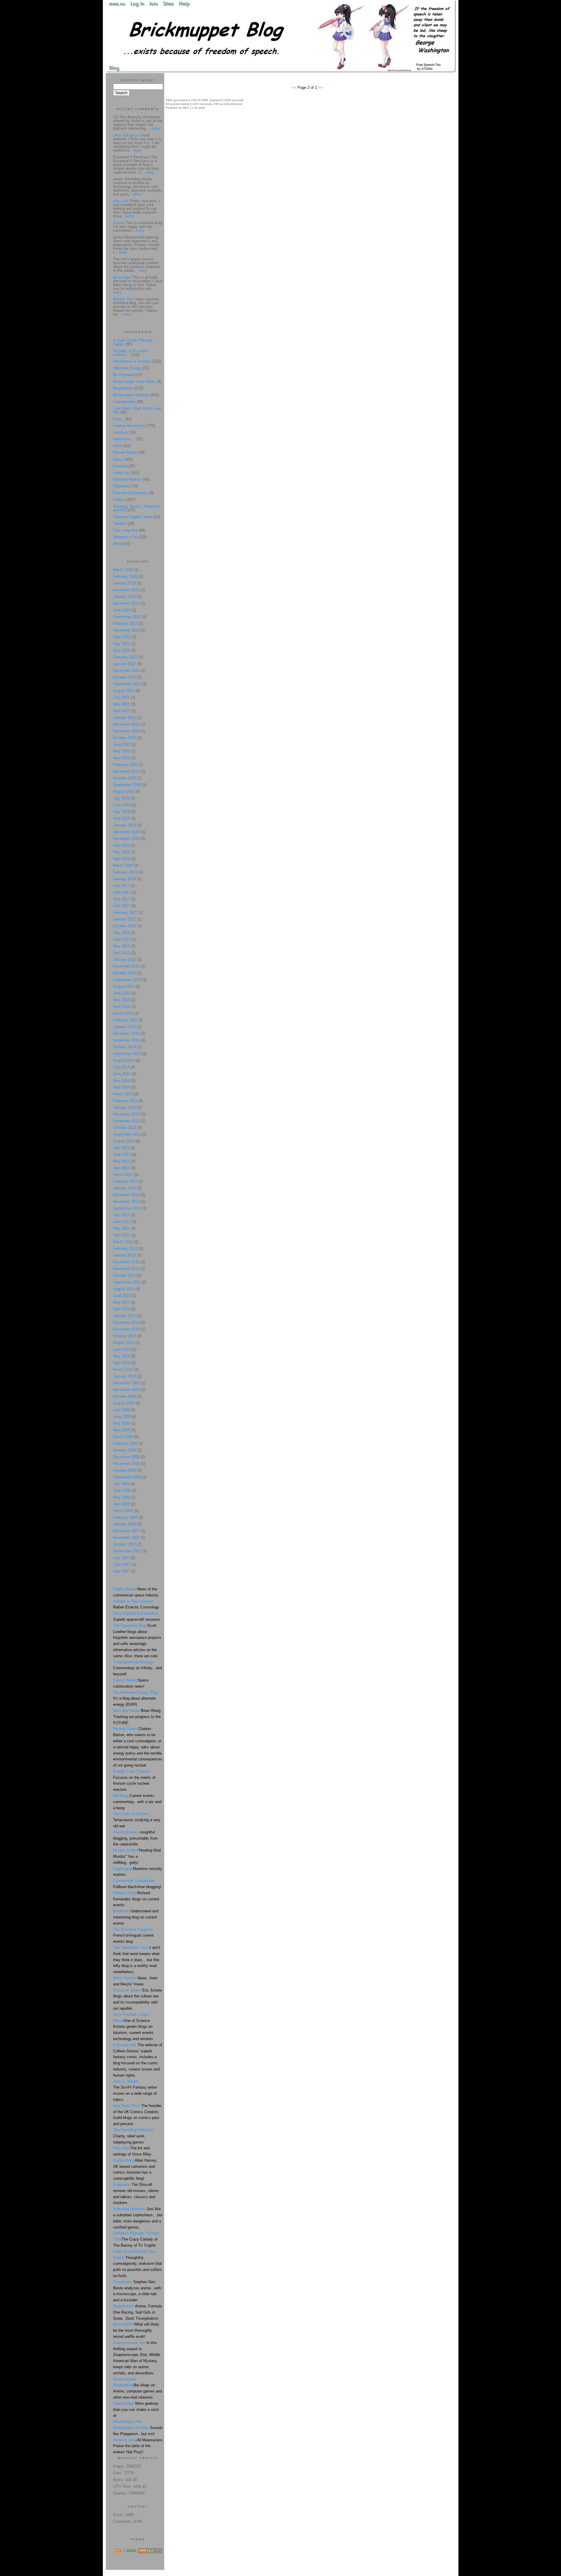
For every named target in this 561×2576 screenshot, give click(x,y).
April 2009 (122, 1430)
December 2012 (126, 1195)
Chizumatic (123, 2282)
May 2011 (121, 1302)
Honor (118, 446)
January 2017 (124, 919)
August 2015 (124, 986)
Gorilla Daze (123, 2160)
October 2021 (124, 677)
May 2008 (121, 1497)
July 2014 (121, 1067)
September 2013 (127, 1134)
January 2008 (124, 1524)
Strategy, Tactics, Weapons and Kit (136, 508)
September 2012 (127, 1208)
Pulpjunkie (122, 2185)
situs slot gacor (126, 135)
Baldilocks (122, 1911)
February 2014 (125, 1101)
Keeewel (120, 466)
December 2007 (126, 1531)
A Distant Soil (125, 2045)
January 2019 (124, 825)
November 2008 (126, 1464)
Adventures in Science (132, 361)
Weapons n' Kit (126, 537)
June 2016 (122, 939)
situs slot (121, 201)
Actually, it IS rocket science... (130, 353)
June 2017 (122, 892)
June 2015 (122, 993)
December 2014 (126, 1033)
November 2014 (126, 1040)
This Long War (125, 530)
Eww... (119, 419)
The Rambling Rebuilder (133, 2130)
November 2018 (126, 839)
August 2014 (124, 1060)
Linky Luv (121, 473)
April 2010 (122, 1363)
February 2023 (125, 623)
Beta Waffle (123, 2324)
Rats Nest (122, 2148)
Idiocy (118, 459)
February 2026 (125, 576)
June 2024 (122, 610)
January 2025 (124, 597)
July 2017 (121, 886)
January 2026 (124, 583)
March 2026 (123, 570)
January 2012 (124, 1255)
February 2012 (125, 1249)
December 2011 (126, 1262)
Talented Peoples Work (133, 517)
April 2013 (122, 1168)
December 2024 (126, 603)
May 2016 (121, 946)
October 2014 (124, 1047)
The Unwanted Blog (130, 1626)
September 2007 (127, 1551)
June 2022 (122, 637)
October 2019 (124, 778)
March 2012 (123, 1242)
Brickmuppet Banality (131, 395)
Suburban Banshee (129, 2209)
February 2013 (125, 1181)
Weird (118, 544)
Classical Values (127, 1990)
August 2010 (124, 1343)
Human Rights (125, 453)
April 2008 (122, 1504)
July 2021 (121, 697)
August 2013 (124, 1141)
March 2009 (123, 1437)
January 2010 (124, 1376)
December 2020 (126, 724)
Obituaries (122, 486)
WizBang (121, 1796)
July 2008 (121, 1484)
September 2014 (127, 1054)
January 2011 (124, 1316)
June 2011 (122, 1296)
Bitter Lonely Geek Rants (134, 382)
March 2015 (123, 1013)
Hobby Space (124, 1589)
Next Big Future (126, 1711)
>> (321, 88)
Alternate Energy (127, 368)
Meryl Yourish (125, 1978)
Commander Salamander (134, 1881)
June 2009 (122, 1417)
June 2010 (122, 1349)
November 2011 (126, 1269)
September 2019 (127, 785)
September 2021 (127, 684)
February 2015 (125, 1020)
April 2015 (122, 1007)
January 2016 (124, 960)
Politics (119, 500)
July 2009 (121, 1410)
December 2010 (126, 1322)
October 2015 (124, 973)
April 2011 (121, 1309)
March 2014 (123, 1094)
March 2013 (123, 1175)
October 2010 (124, 1336)
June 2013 (122, 1154)
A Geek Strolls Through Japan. (133, 342)
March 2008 (123, 1511)
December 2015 (126, 966)
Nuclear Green (125, 1729)
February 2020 (125, 765)
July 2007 (121, 1558)
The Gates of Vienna (131, 1814)
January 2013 (124, 1188)
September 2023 (127, 617)
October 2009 (124, 1396)
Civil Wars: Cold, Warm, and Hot (137, 410)
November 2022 (126, 630)
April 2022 (122, 650)
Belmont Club (124, 1893)
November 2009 (126, 1390)
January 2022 (124, 664)
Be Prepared (124, 375)
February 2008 (125, 1517)
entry (156, 128)
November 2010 (126, 1329)
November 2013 (126, 1121)
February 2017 (125, 912)
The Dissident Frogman (133, 1929)
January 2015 (124, 1027)
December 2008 (126, 1457)
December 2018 (126, 832)
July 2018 (121, 845)
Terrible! (120, 524)
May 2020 (121, 751)
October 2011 (124, 1275)
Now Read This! (127, 2106)
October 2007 (124, 1544)
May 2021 (121, 704)
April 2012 (122, 1235)
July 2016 (121, 933)
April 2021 (122, 711)
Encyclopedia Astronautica (136, 1613)
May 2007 (121, 1571)
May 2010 (121, 1356)
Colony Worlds (125, 1680)
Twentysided (124, 2403)
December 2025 (126, 590)
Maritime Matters (127, 479)
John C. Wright (126, 2081)
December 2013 (126, 1114)
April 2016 (122, 953)
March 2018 (123, 865)
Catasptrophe (125, 402)
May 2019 (121, 812)
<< (295, 88)
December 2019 (126, 771)
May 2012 (121, 1228)
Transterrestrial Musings (134, 1662)
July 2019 (121, 798)
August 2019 (124, 792)
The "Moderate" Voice (131, 1948)
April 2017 (122, 906)
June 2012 (122, 1222)
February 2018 (125, 872)
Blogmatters (123, 388)
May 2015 (121, 1000)
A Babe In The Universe (133, 1601)
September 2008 (127, 1477)
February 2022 (125, 657)
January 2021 (124, 718)
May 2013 (121, 1161)
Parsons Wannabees (131, 493)
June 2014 (122, 1074)
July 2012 (121, 1215)
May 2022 (121, 644)
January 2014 (124, 1107)
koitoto (119, 223)
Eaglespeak (123, 1869)
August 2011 (124, 1289)
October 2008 (124, 1470)
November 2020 (126, 731)
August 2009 (124, 1403)
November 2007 (126, 1538)
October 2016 (124, 926)
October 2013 (124, 1128)
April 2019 (122, 818)
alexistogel (122, 277)
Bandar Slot (123, 299)
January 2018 (124, 879)
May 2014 (121, 1081)
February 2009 (125, 1443)
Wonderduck (124, 2306)
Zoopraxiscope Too (129, 2343)
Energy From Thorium (131, 1771)
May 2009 (121, 1423)
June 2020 (122, 744)
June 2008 (122, 1491)
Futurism (121, 432)
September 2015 (127, 980)
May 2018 (121, 852)
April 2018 (122, 859)
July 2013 (121, 1148)
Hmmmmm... (124, 439)
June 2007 (122, 1564)
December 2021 (126, 671)
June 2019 (122, 805)
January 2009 (124, 1450)
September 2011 (127, 1282)
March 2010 (123, 1370)
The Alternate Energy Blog (135, 1692)
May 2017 (121, 899)
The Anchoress (126, 1832)
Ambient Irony (125, 2440)
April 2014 (122, 1087)
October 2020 (124, 738)
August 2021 (124, 691)
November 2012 (126, 1202)
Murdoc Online (125, 1850)
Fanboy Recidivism (129, 426)
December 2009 (126, 1383)
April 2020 (122, 758)
